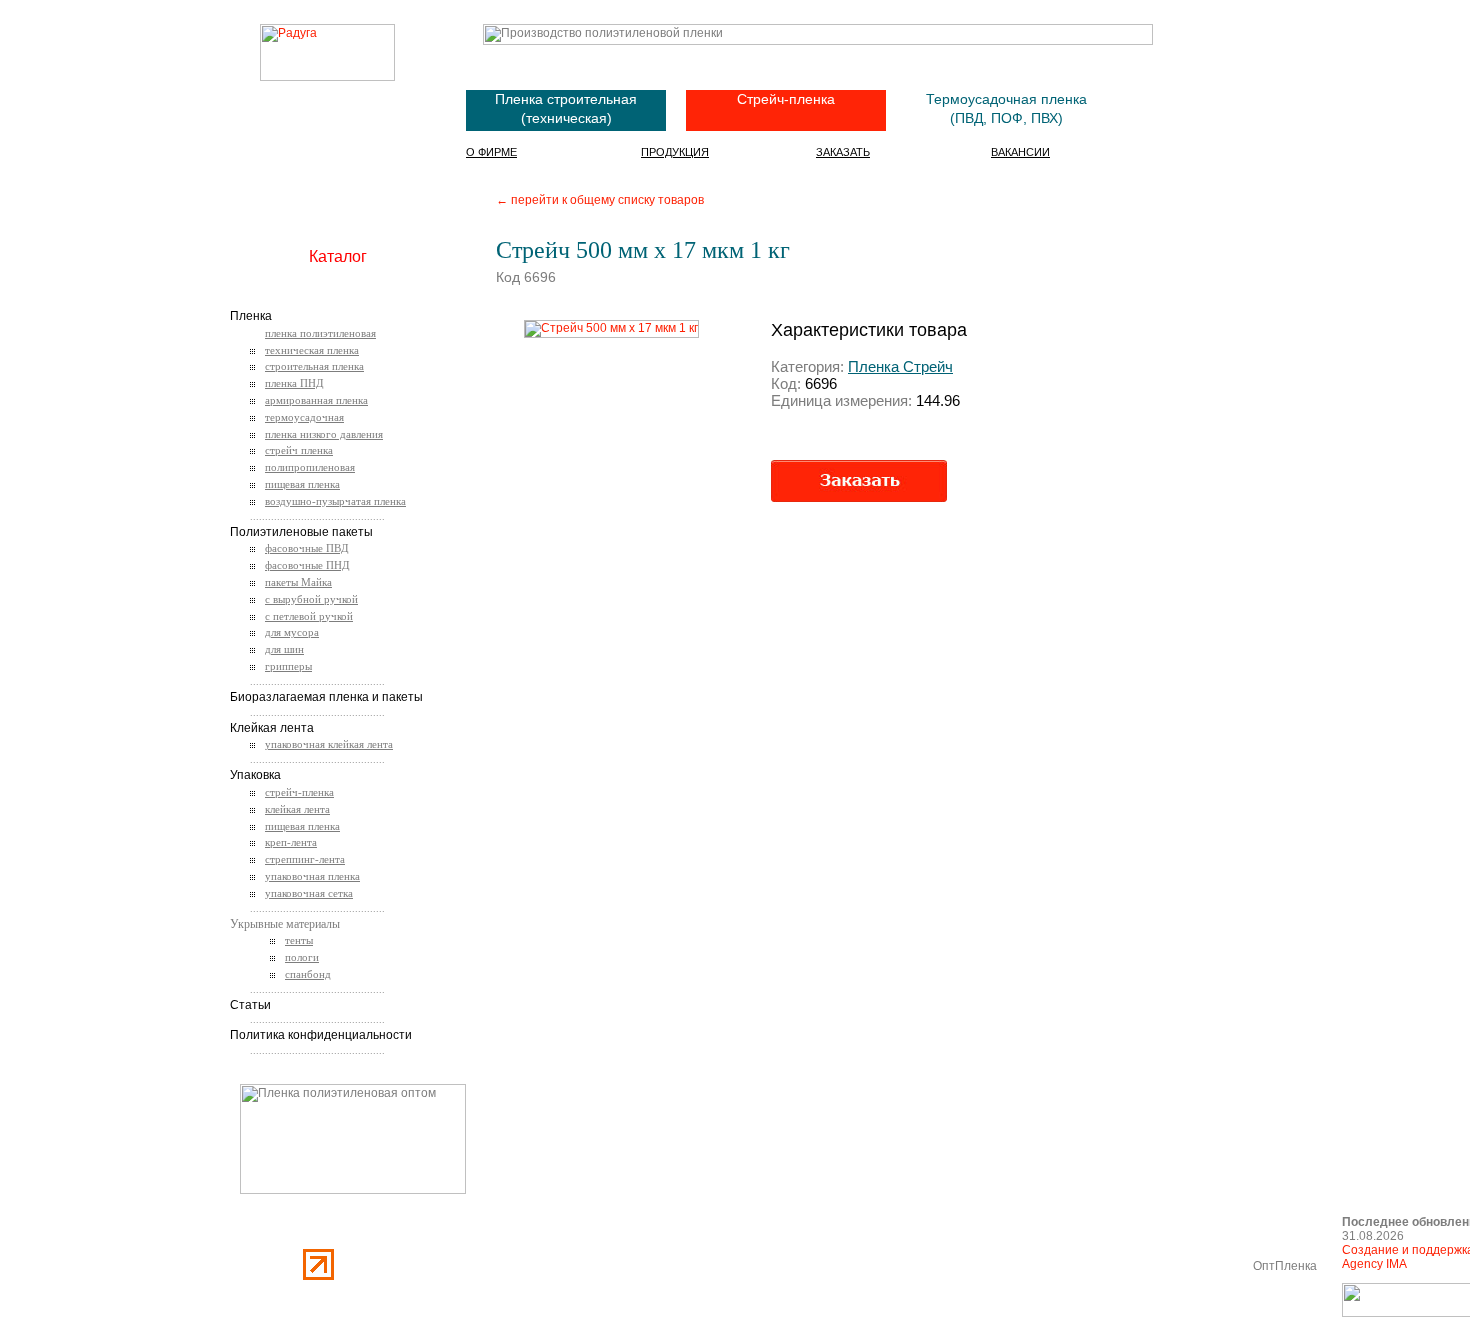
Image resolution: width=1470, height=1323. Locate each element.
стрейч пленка (299, 450)
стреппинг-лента (305, 859)
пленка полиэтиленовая (320, 333)
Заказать (843, 152)
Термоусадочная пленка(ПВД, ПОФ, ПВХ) (1006, 108)
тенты (299, 940)
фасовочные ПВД (307, 548)
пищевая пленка (302, 484)
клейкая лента (297, 809)
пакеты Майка (298, 582)
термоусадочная (304, 417)
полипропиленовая (310, 467)
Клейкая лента (272, 728)
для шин (284, 649)
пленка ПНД (294, 383)
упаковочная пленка (312, 876)
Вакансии (1020, 152)
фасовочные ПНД (307, 565)
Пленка (251, 316)
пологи (302, 957)
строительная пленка (314, 366)
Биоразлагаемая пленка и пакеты (326, 697)
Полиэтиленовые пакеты (301, 532)
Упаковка (255, 775)
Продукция (675, 152)
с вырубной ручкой (311, 599)
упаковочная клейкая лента (329, 744)
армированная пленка (316, 400)
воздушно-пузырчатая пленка (335, 501)
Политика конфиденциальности (321, 1035)
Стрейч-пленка (786, 99)
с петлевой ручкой (309, 616)
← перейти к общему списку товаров (600, 200)
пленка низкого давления (324, 434)
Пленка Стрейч (900, 366)
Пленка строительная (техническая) (566, 108)
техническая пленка (312, 350)
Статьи (250, 1005)
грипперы (288, 666)
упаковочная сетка (309, 893)
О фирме (491, 152)
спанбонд (308, 974)
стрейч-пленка (299, 792)
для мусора (292, 632)
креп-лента (291, 842)
